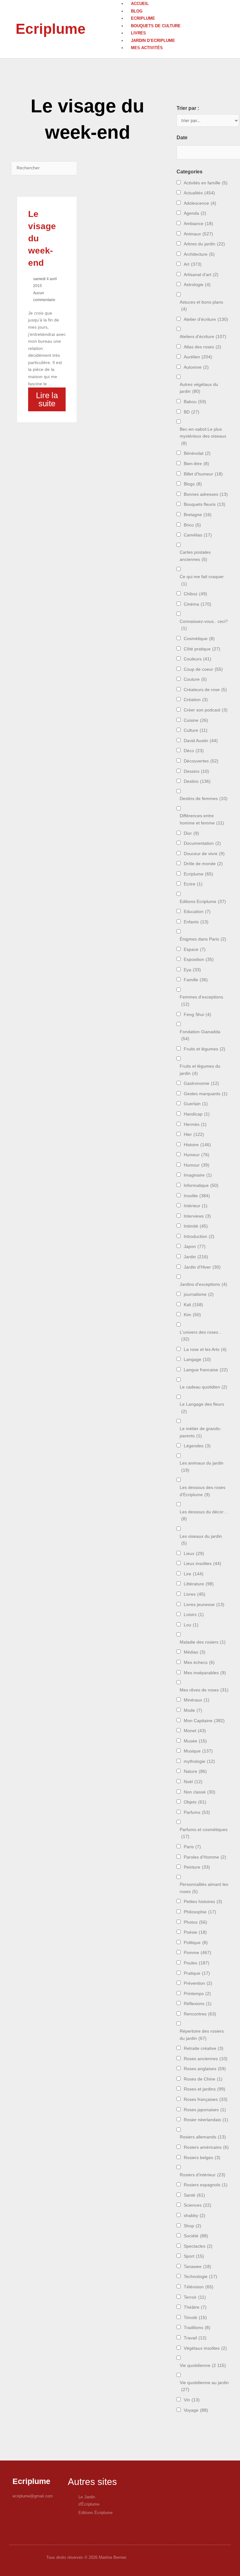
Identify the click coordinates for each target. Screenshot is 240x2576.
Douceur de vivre (204, 854)
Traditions (197, 2328)
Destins (197, 781)
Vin (192, 2400)
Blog (137, 11)
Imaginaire (198, 1175)
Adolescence (200, 203)
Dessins (196, 771)
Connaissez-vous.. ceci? (204, 625)
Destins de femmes (204, 799)
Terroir (195, 2297)
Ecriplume (51, 29)
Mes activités (147, 48)
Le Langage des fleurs (202, 1408)
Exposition (199, 960)
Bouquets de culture (156, 26)
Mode (193, 1710)
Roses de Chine (203, 2079)
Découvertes (201, 761)
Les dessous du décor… (204, 1516)
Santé (194, 2195)
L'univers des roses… (201, 1336)
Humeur (197, 1155)
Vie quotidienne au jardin (204, 2386)
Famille (196, 980)
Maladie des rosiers (203, 1642)
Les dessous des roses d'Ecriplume (202, 1491)
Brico (192, 525)
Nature (195, 1771)
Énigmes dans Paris (203, 939)
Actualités (199, 193)
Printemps (197, 1994)
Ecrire (193, 884)
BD (192, 412)
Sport (194, 2256)
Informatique (201, 1185)
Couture (195, 679)
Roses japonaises (205, 2110)
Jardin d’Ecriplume (153, 41)
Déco (194, 751)
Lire (194, 1574)
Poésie (195, 1932)
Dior (191, 833)
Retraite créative (204, 2048)
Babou (195, 402)
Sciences (197, 2205)
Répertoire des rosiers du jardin (202, 2035)
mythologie (199, 1761)
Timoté (195, 2318)
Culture (196, 730)
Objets (195, 1802)
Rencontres (200, 2014)
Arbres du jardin (204, 244)
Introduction (199, 1237)
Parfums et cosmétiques (204, 1833)
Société (196, 2236)
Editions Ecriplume (203, 902)
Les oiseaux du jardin (201, 1540)
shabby (195, 2216)
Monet (195, 1731)
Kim (192, 1315)
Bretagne (198, 515)
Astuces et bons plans (201, 306)
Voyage (196, 2410)
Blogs (193, 484)
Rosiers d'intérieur (202, 2175)
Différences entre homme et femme (202, 819)
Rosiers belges (202, 2158)
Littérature (199, 1584)
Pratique (197, 1973)
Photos (195, 1922)
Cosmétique (199, 639)
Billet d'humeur (203, 474)
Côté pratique (202, 649)
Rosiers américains (206, 2147)
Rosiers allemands (203, 2137)
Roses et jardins (205, 2089)
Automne (196, 367)
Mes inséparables (205, 1673)
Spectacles (198, 2246)
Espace (195, 949)
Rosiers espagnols (206, 2185)
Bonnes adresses (206, 494)
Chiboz (195, 594)
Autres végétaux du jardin (199, 388)
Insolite (197, 1196)
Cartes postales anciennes (195, 556)
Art (193, 264)
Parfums (197, 1812)
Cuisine (196, 720)
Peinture (197, 1867)
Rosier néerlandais (206, 2120)
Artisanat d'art (201, 275)
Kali (193, 1305)
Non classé (200, 1792)
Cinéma (197, 604)
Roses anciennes (206, 2059)
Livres (138, 33)
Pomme (197, 1953)
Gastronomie (201, 1083)
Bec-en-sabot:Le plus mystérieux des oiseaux (203, 436)
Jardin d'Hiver (202, 1267)
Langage (197, 1360)
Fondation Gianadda (200, 1035)
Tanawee (197, 2267)
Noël (193, 1782)
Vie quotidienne (203, 2366)
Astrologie (197, 285)
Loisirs (194, 1615)
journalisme (199, 1294)
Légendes (197, 1446)
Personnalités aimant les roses (204, 1888)
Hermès (195, 1124)
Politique (196, 1943)
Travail (195, 2338)
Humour (197, 1165)
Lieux (194, 1554)
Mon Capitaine (204, 1721)
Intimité (196, 1226)
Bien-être (196, 464)
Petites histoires (203, 1902)
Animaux (198, 234)
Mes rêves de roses (204, 1690)
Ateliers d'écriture (203, 337)
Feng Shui (197, 1015)
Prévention (198, 1983)
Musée (195, 1741)
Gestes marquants (206, 1094)
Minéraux (197, 1700)
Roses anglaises (205, 2069)
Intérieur (196, 1206)
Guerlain (196, 1104)
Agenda (195, 213)
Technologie (200, 2277)
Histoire (197, 1145)
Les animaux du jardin (202, 1467)
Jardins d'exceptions (203, 1284)
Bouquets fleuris (205, 504)
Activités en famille (206, 183)
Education (197, 912)
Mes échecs (199, 1663)
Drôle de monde (203, 864)
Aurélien (198, 357)
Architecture (199, 254)
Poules (197, 1963)
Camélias (198, 535)
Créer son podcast (206, 710)
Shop (192, 2226)
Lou (191, 1625)
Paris (192, 1847)
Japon (195, 1247)
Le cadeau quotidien (203, 1387)
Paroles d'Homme (205, 1857)
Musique (198, 1751)
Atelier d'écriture (206, 319)
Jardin (196, 1257)
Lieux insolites (202, 1564)
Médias (195, 1652)
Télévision (199, 2287)
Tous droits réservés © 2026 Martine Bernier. (87, 2557)
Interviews (197, 1216)
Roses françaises (206, 2099)
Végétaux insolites (205, 2348)
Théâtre (195, 2307)
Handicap (197, 1114)
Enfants (196, 922)
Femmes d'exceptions (201, 1001)
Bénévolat (197, 453)
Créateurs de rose (205, 690)
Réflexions (198, 2004)
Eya (192, 970)
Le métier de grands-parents (200, 1432)
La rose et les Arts (205, 1350)
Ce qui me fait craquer (202, 580)
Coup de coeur (203, 669)
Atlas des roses (202, 347)
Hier (194, 1134)
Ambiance (198, 224)
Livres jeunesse (204, 1605)
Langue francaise (206, 1370)
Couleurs (197, 659)
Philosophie (200, 1912)
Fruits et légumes (205, 1049)
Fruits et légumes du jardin (200, 1070)
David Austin (201, 741)
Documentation (202, 843)
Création (196, 700)
